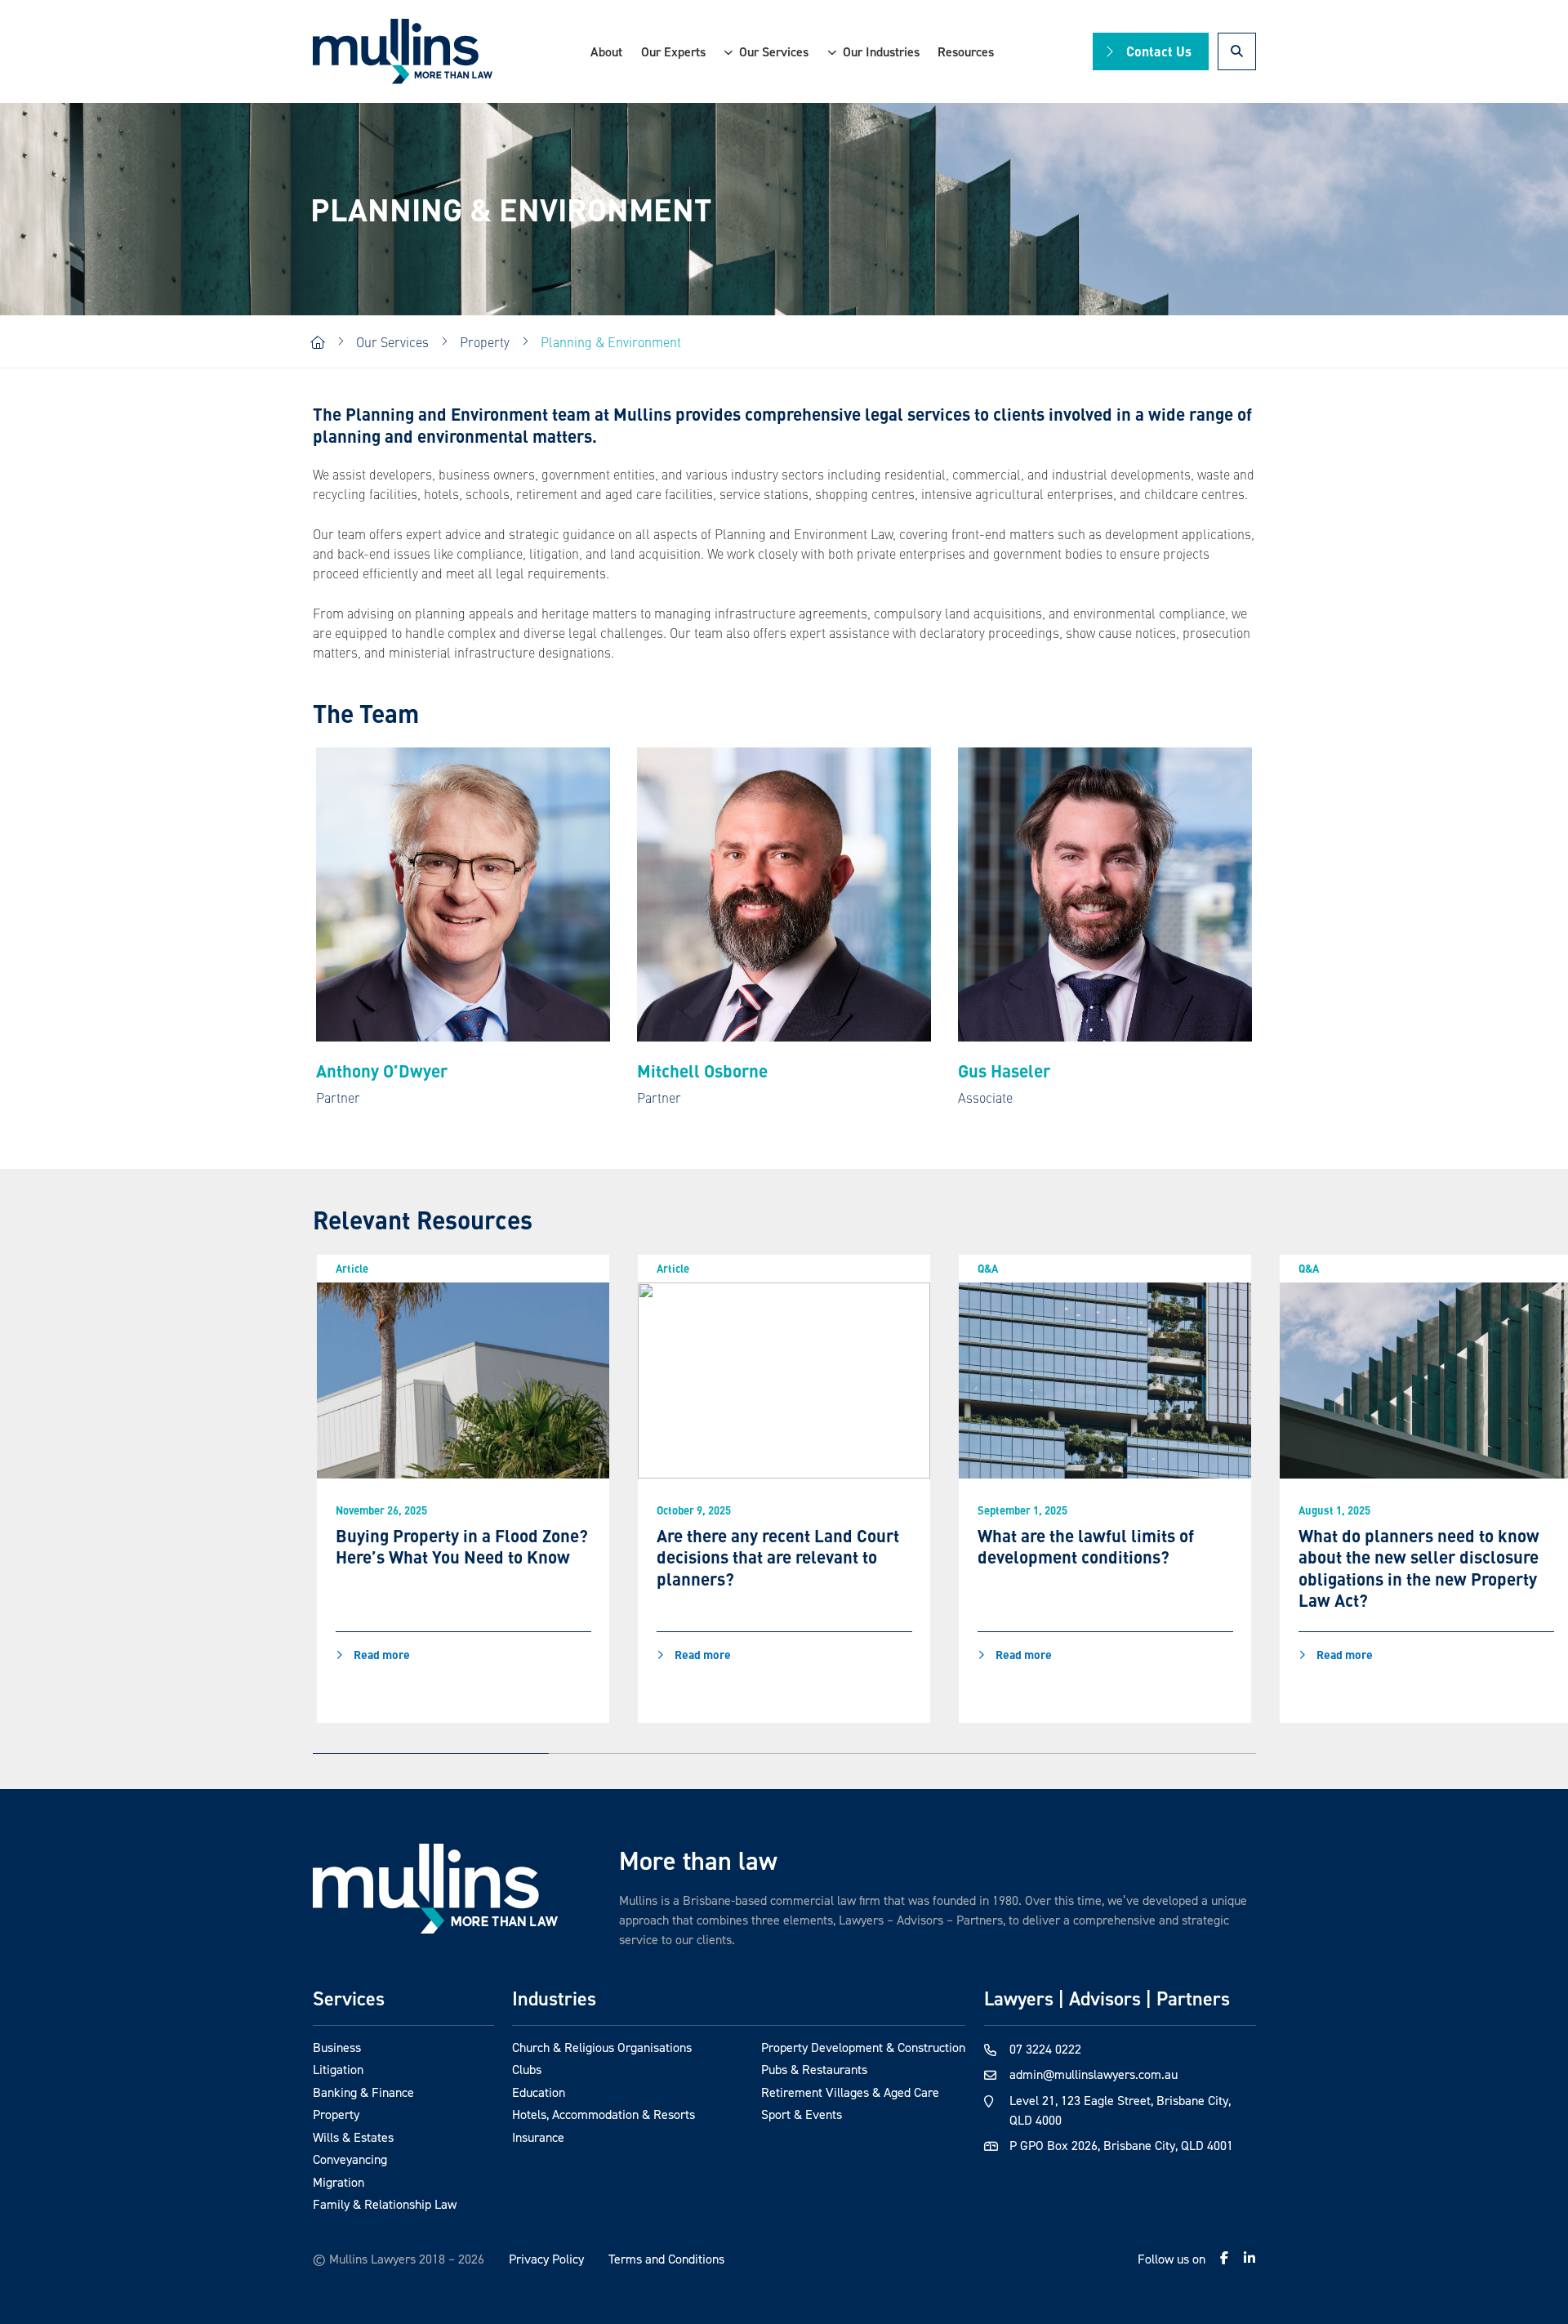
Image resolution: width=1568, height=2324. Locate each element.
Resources (966, 51)
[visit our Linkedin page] (1249, 2258)
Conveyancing (350, 2159)
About (606, 51)
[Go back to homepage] (435, 1888)
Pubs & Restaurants (814, 2069)
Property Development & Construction (863, 2047)
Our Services (774, 51)
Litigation (338, 2069)
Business (337, 2047)
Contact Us (1159, 51)
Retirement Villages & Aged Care (850, 2092)
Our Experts (673, 51)
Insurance (538, 2137)
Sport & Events (802, 2114)
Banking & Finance (363, 2092)
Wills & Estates (353, 2137)
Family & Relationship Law (385, 2204)
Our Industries (881, 51)
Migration (339, 2182)
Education (539, 2092)
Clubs (527, 2069)
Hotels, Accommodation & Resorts (604, 2114)
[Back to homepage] (403, 52)
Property (336, 2114)
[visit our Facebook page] (1224, 2258)
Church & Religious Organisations (602, 2047)
